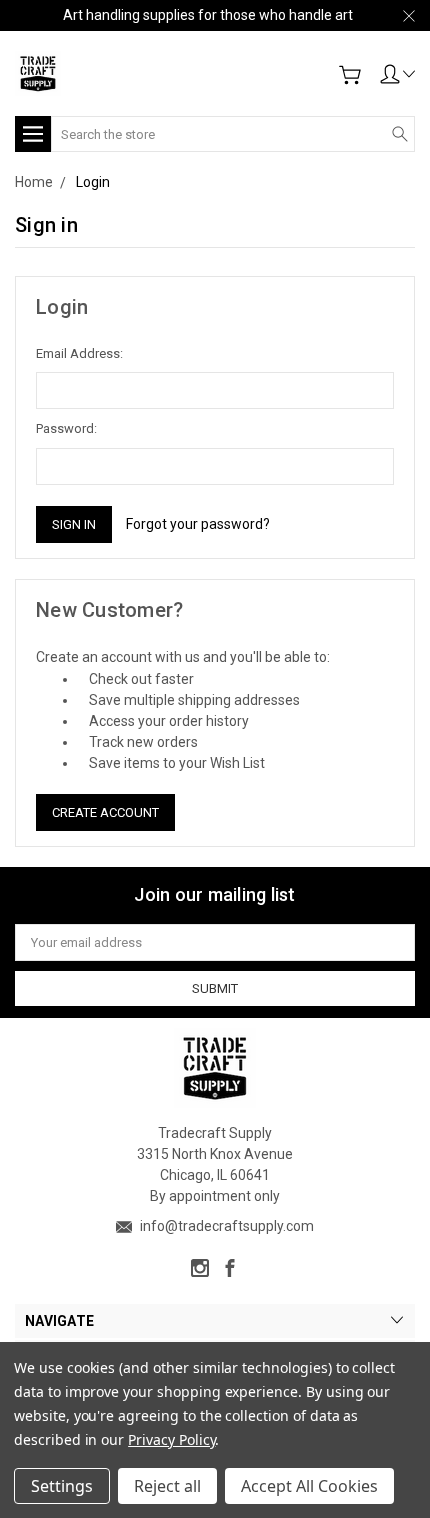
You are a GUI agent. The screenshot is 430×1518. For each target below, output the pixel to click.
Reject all (167, 1486)
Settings (62, 1486)
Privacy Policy (171, 1439)
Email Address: (79, 353)
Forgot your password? (198, 524)
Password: (66, 428)
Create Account (105, 812)
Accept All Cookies (309, 1486)
